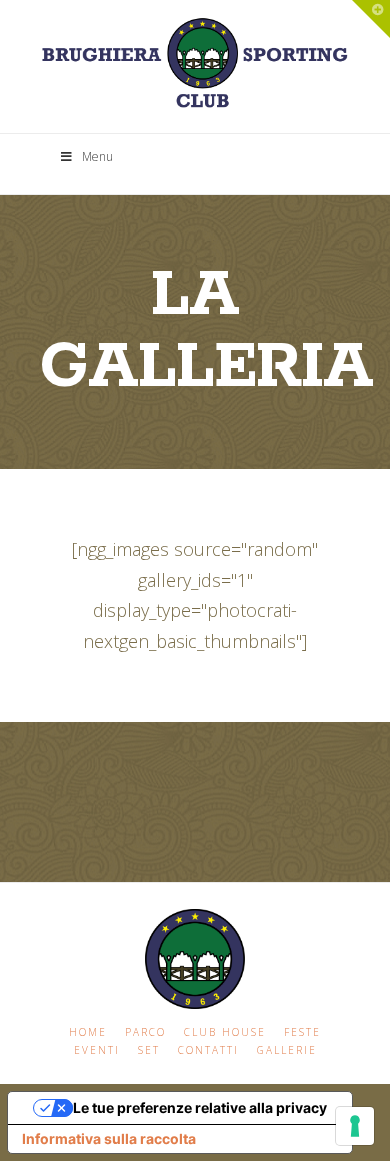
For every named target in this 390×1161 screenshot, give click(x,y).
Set (149, 1050)
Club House (225, 1032)
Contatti (208, 1050)
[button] (371, 19)
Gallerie (287, 1050)
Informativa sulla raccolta (109, 1138)
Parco (145, 1032)
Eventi (97, 1050)
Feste (302, 1032)
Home (88, 1032)
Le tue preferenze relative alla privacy (200, 1107)
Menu (97, 156)
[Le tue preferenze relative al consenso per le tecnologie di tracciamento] (355, 1126)
